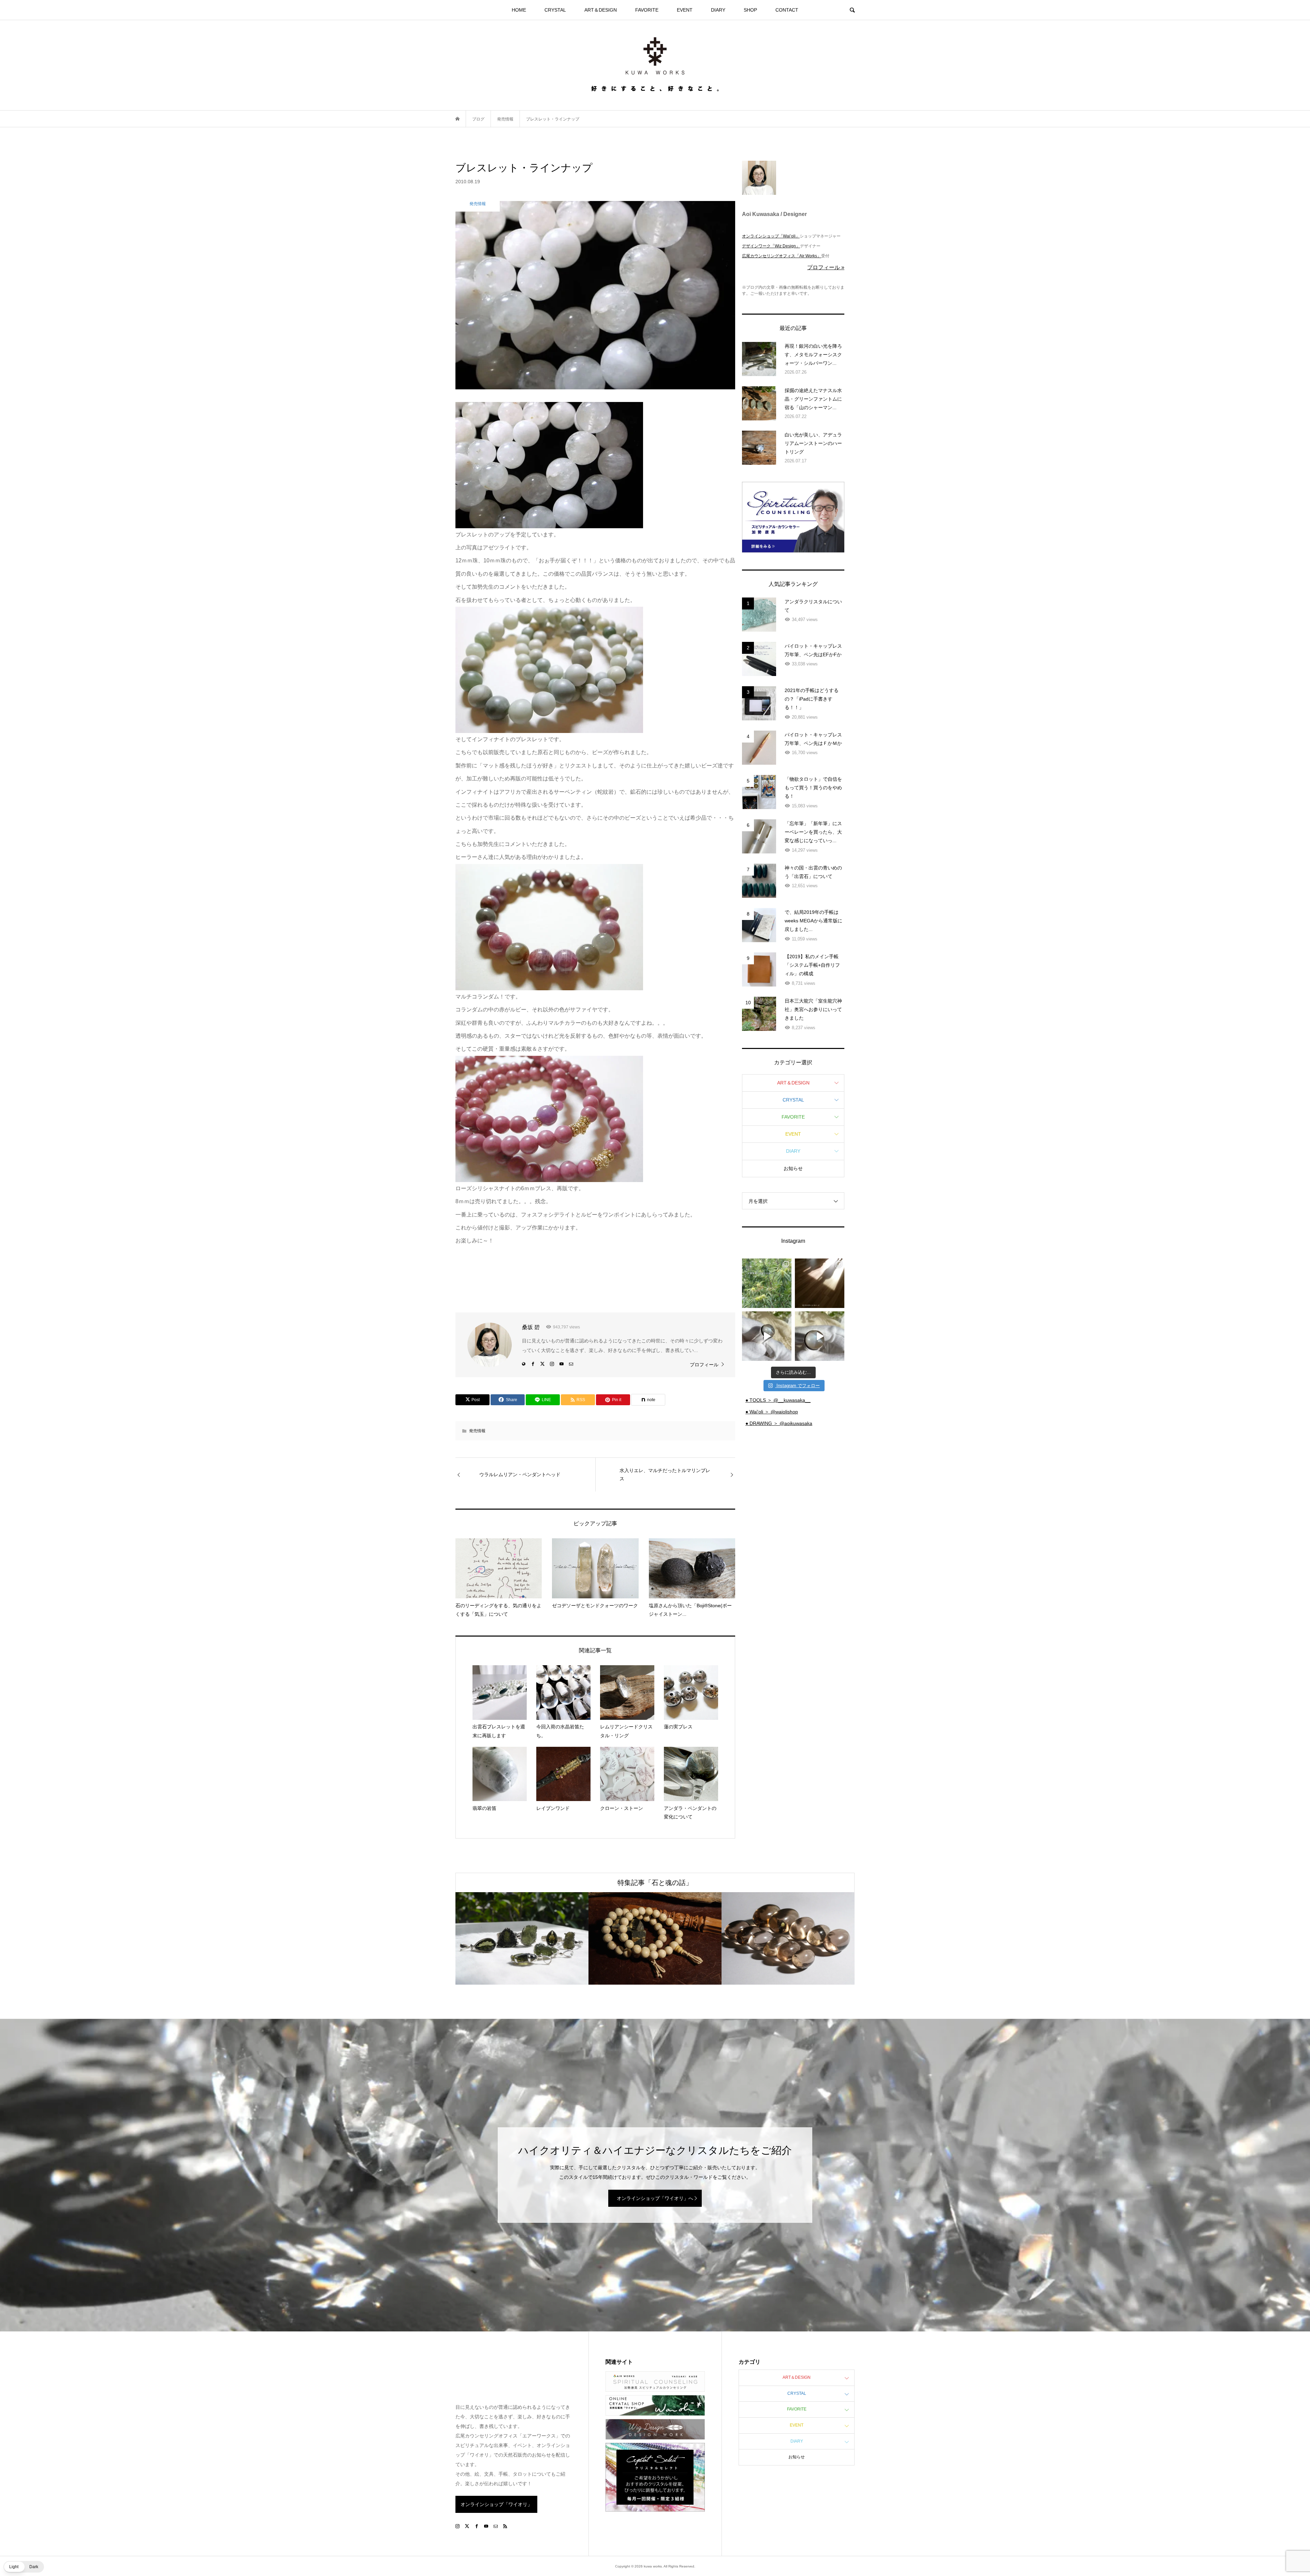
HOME (519, 10)
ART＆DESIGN (601, 10)
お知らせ (793, 1168)
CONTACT (787, 10)
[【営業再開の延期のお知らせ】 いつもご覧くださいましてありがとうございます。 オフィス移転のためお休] (767, 1283)
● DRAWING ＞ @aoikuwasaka (779, 1423)
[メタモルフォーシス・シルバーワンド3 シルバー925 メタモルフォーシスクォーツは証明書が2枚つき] (767, 1336)
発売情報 (477, 1431)
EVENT (685, 10)
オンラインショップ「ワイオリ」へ (655, 2198)
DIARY (718, 10)
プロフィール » (826, 267)
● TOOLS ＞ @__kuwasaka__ (778, 1400)
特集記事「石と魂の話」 (655, 1883)
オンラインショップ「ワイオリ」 (496, 2504)
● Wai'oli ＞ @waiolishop (772, 1412)
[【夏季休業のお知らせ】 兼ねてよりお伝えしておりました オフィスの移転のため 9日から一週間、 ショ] (820, 1283)
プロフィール (704, 1365)
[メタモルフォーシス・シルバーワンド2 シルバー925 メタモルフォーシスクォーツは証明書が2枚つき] (820, 1336)
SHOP (750, 10)
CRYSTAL (555, 10)
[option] (522, 1938)
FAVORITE (647, 10)
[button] (24, 2567)
